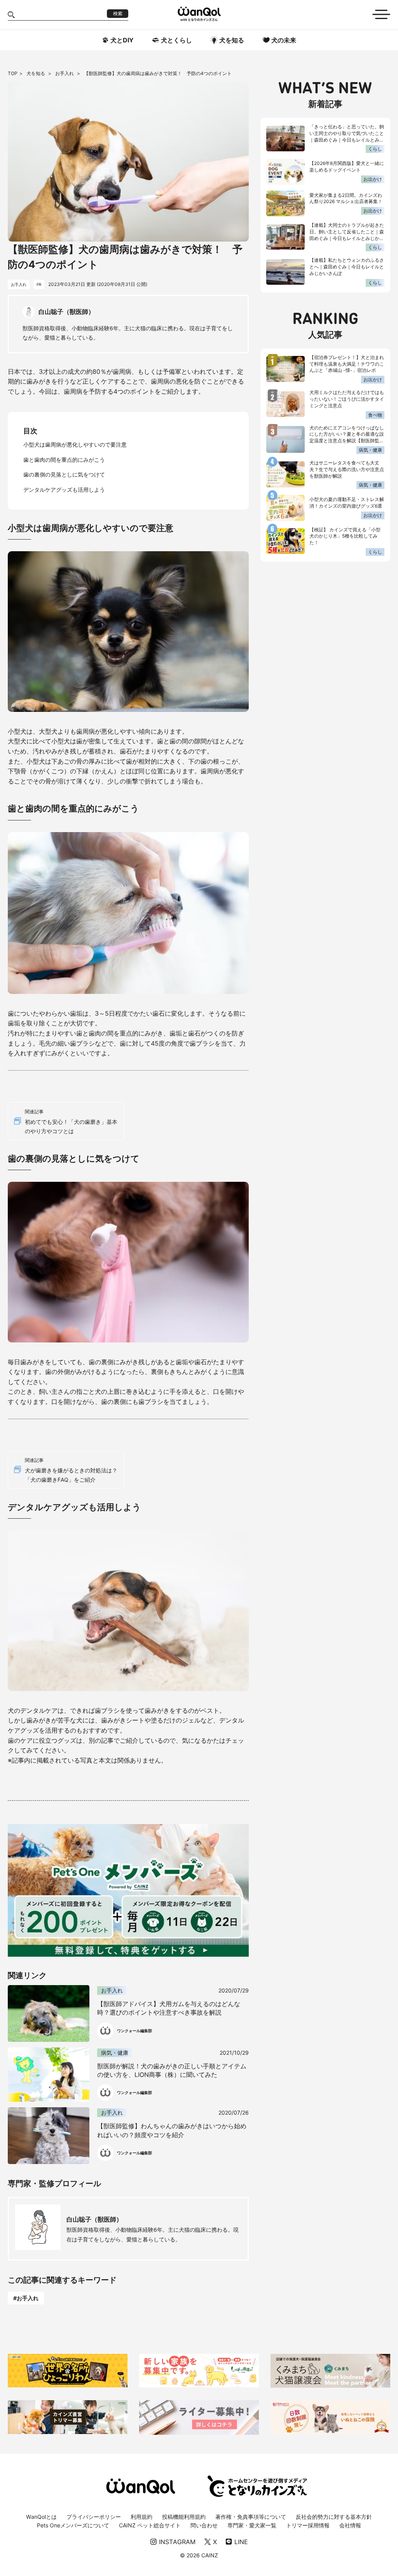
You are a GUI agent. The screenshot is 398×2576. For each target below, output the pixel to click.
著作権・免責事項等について (251, 2517)
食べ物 (375, 415)
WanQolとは (41, 2517)
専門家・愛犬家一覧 (252, 2525)
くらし (375, 149)
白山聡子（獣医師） (94, 2219)
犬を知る (36, 73)
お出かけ (373, 179)
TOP (13, 73)
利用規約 (141, 2517)
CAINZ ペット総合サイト (150, 2525)
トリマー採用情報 (308, 2525)
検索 (118, 14)
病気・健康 (370, 450)
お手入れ (65, 73)
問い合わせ (204, 2525)
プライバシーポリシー (94, 2517)
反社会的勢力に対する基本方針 (334, 2517)
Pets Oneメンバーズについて (73, 2525)
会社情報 (350, 2525)
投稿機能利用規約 (184, 2517)
